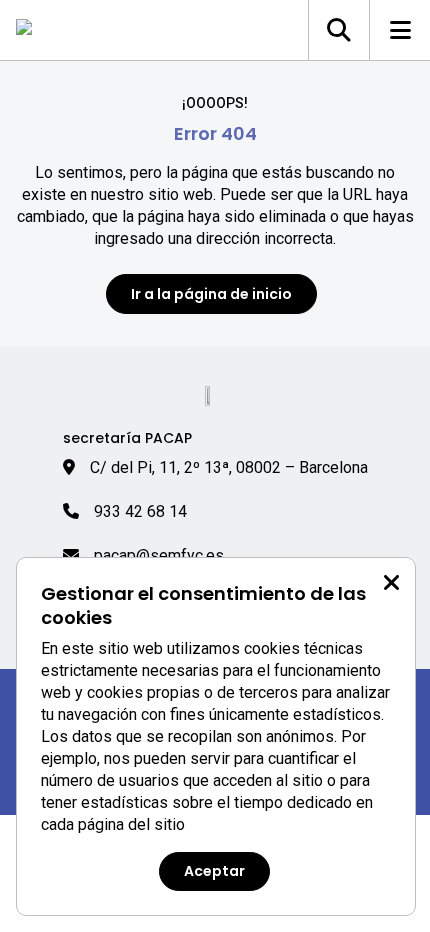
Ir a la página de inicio (211, 294)
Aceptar (214, 871)
